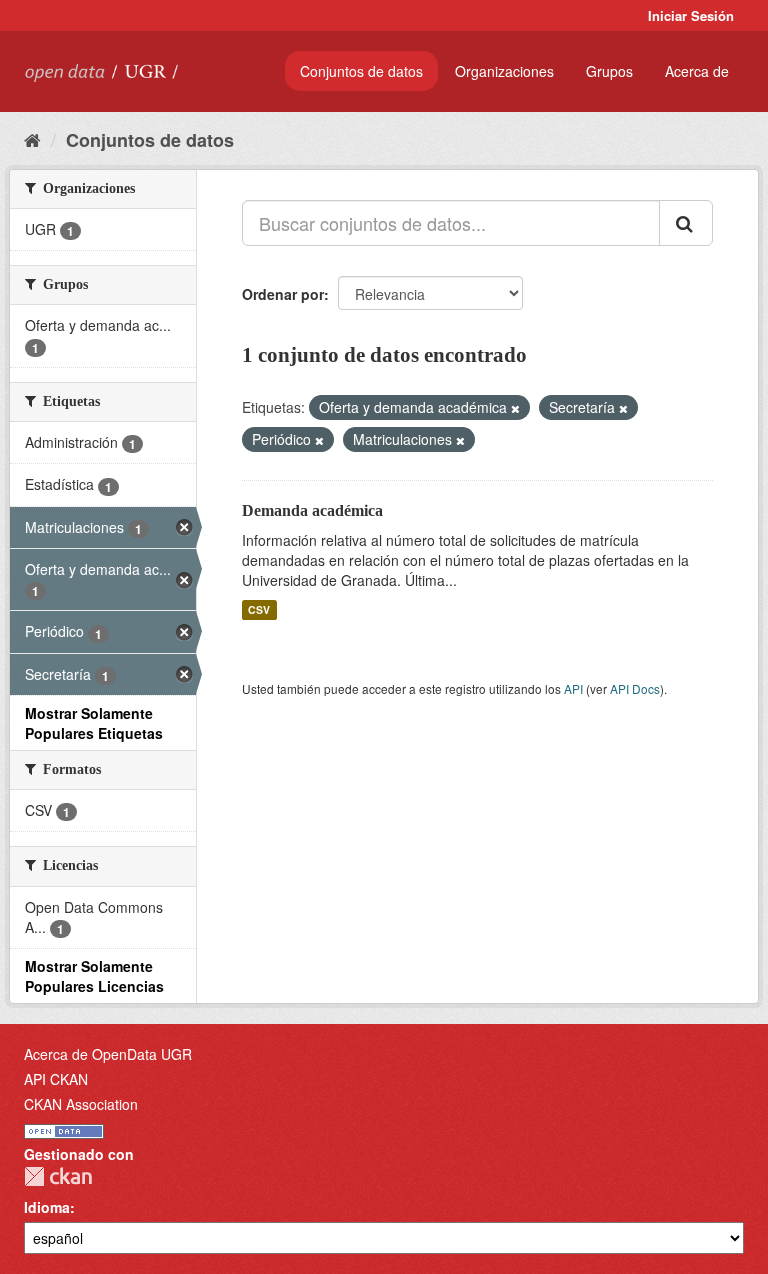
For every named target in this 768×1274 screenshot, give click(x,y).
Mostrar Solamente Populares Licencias (94, 976)
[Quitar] (515, 408)
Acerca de (697, 71)
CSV (259, 609)
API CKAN (56, 1079)
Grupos (609, 71)
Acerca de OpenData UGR (108, 1054)
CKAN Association (81, 1104)
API (573, 688)
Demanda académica (312, 510)
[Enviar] (686, 223)
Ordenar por (283, 294)
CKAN (58, 1176)
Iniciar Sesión (691, 15)
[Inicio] (32, 139)
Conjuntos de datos (361, 71)
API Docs (635, 688)
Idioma (47, 1207)
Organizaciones (504, 71)
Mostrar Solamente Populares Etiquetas (94, 723)
